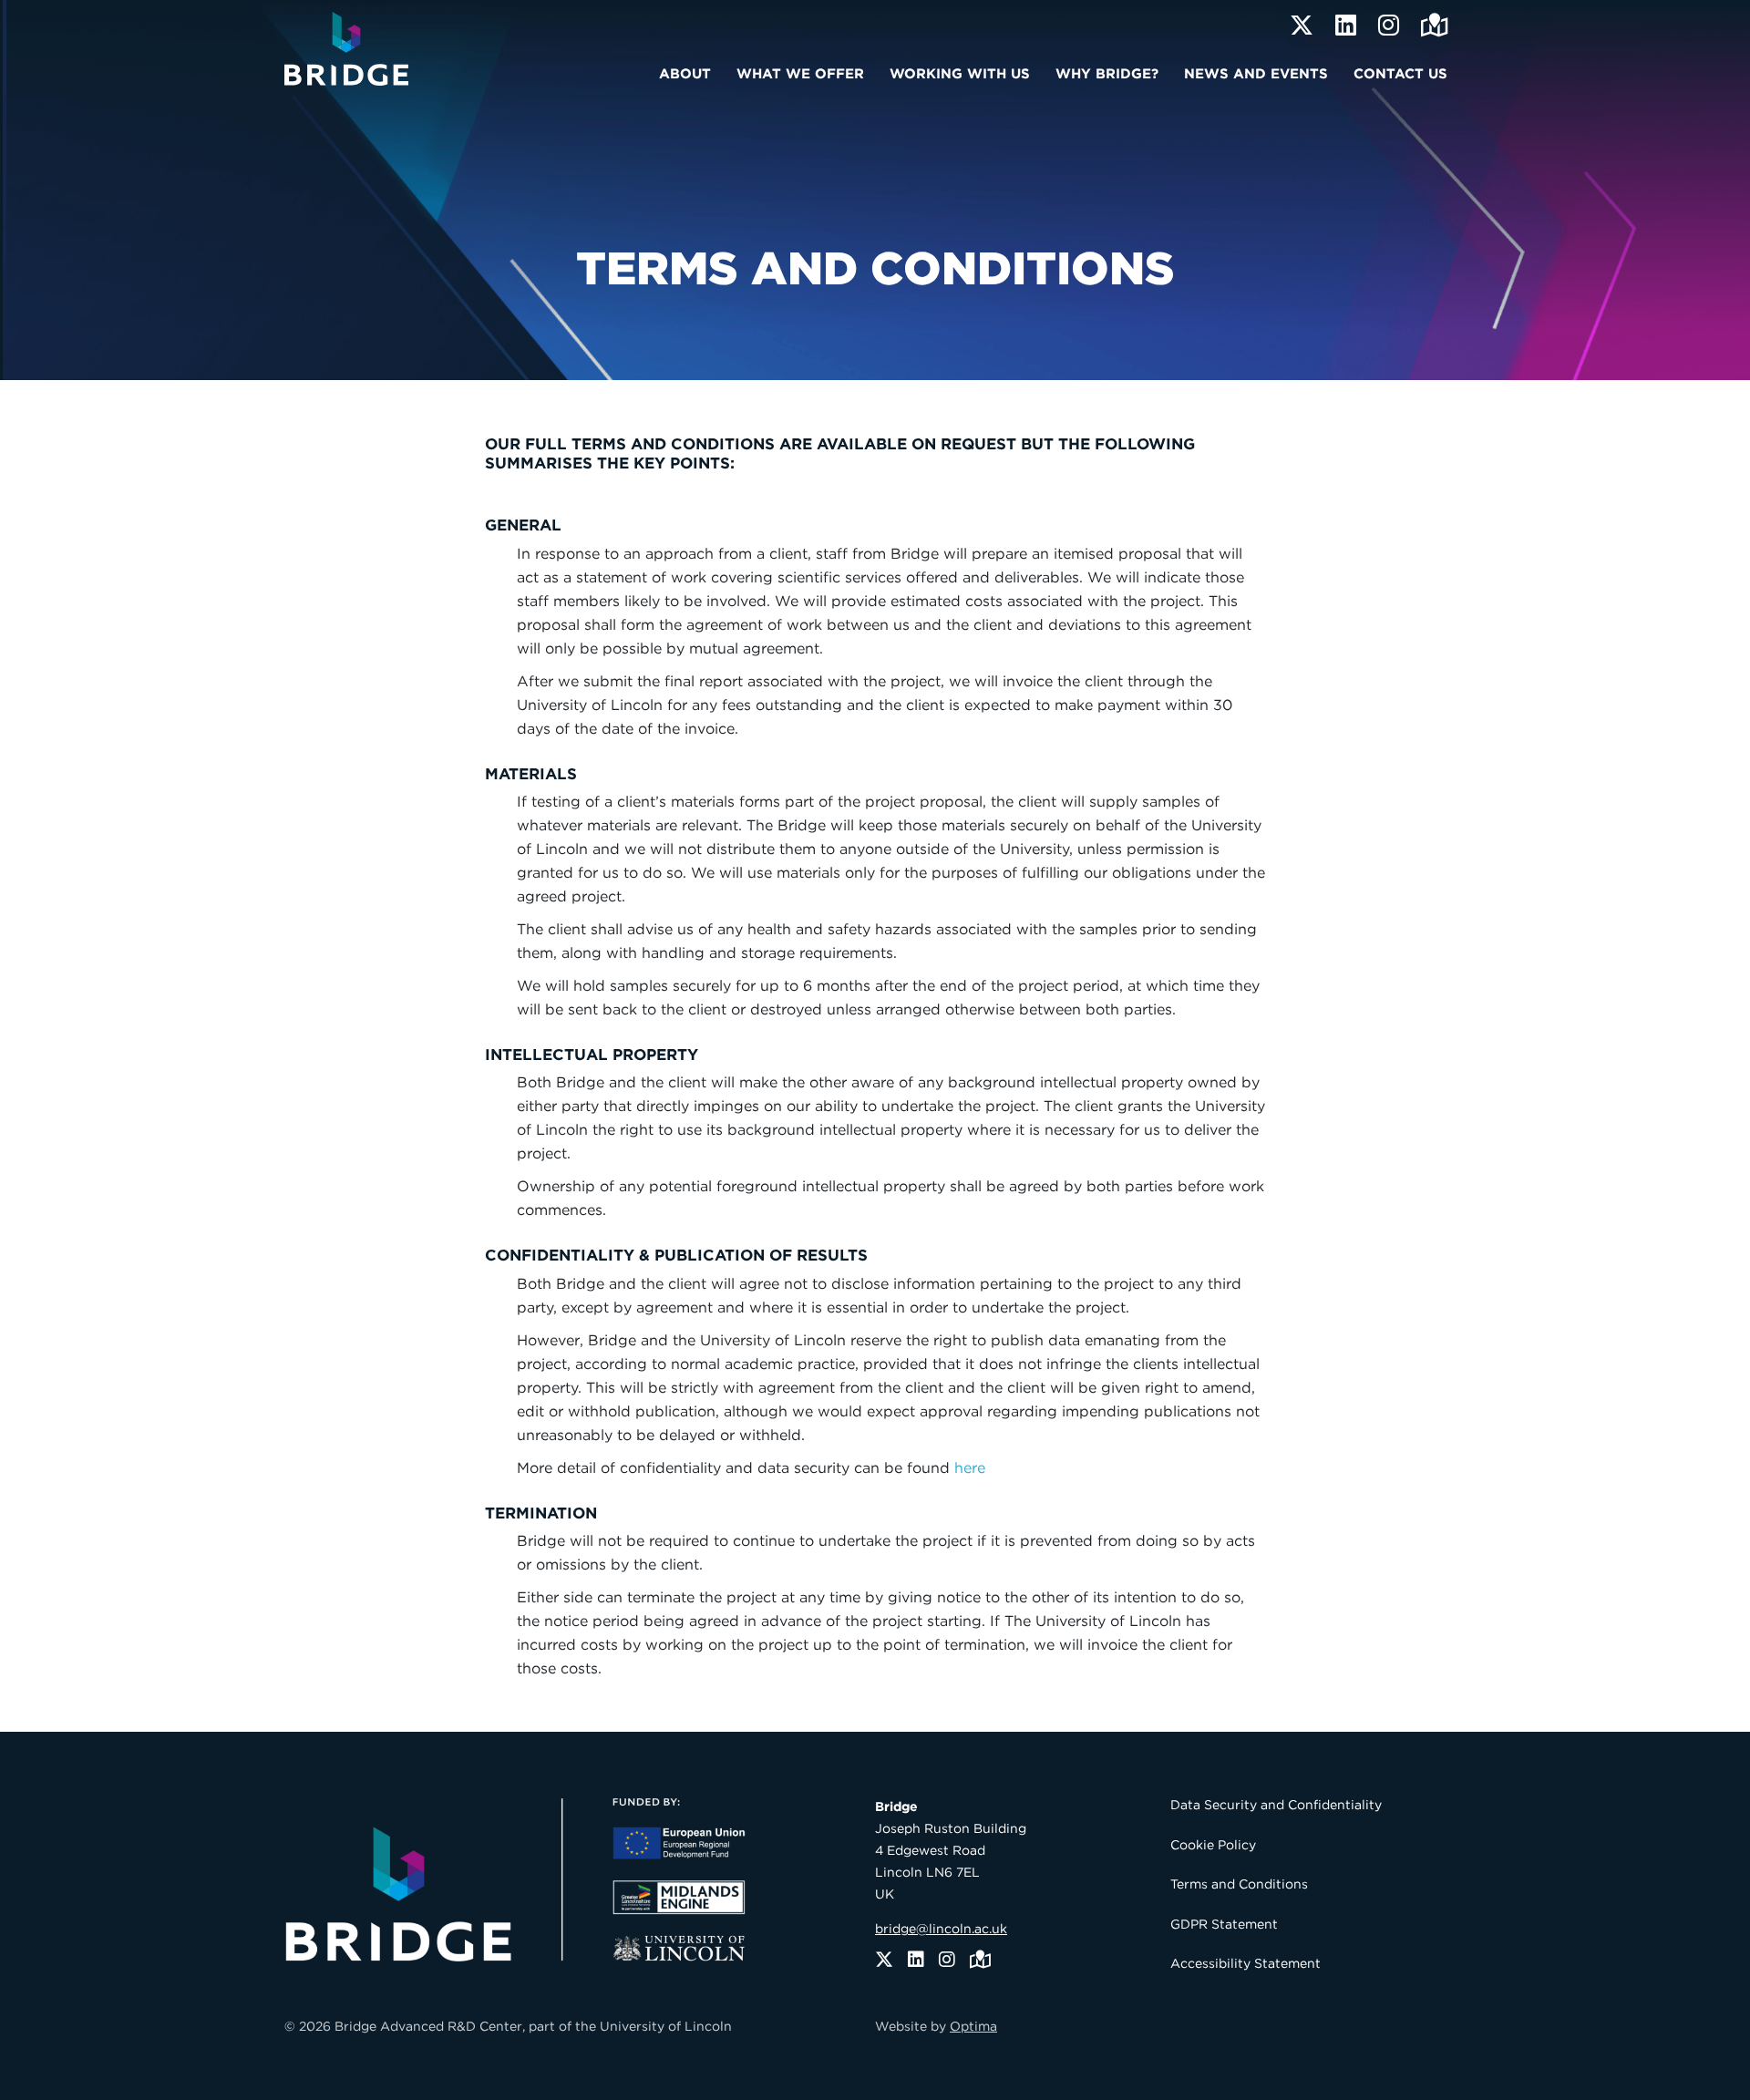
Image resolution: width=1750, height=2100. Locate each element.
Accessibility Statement (1246, 1963)
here (970, 1468)
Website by (936, 2026)
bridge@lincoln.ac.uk (941, 1929)
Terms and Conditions (1239, 1884)
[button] (690, 71)
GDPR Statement (1224, 1924)
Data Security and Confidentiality (1276, 1805)
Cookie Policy (1213, 1845)
